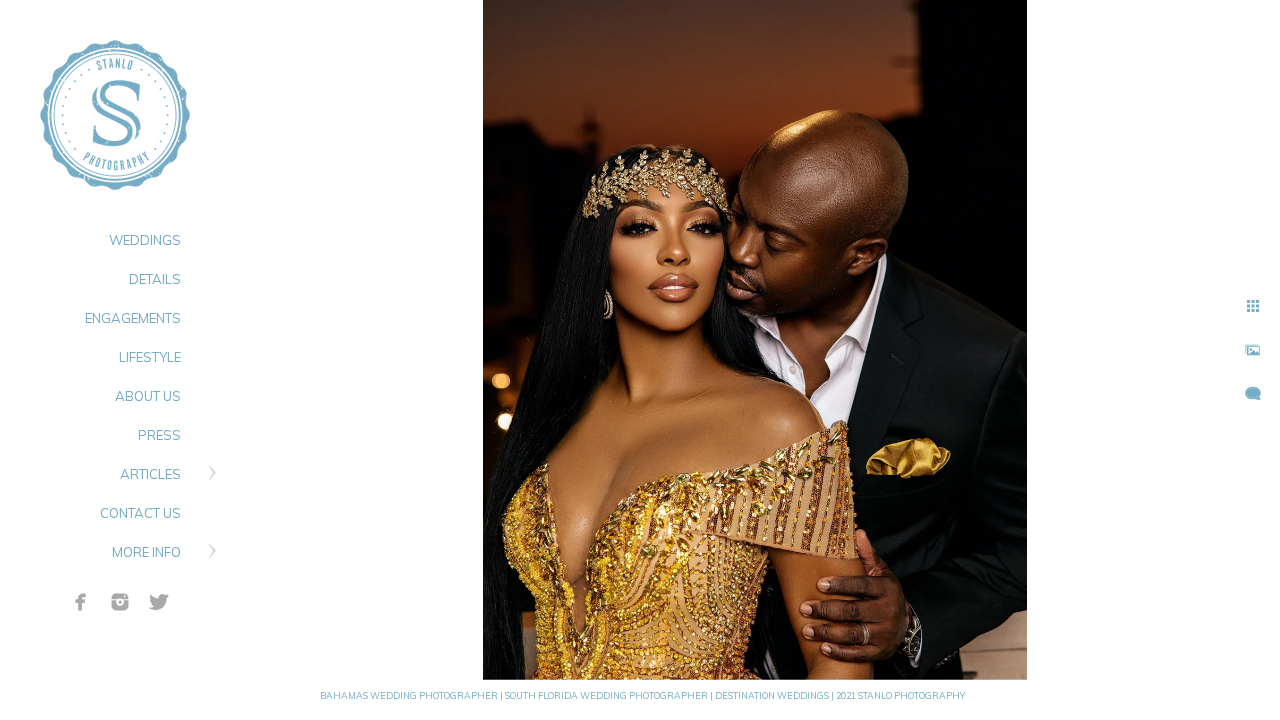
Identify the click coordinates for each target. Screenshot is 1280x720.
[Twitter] (159, 602)
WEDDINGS (145, 240)
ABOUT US (148, 396)
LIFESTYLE (150, 357)
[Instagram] (120, 602)
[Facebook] (81, 602)
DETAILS (155, 279)
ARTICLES (150, 474)
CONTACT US (140, 513)
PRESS (159, 435)
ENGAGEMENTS (133, 318)
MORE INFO (146, 552)
